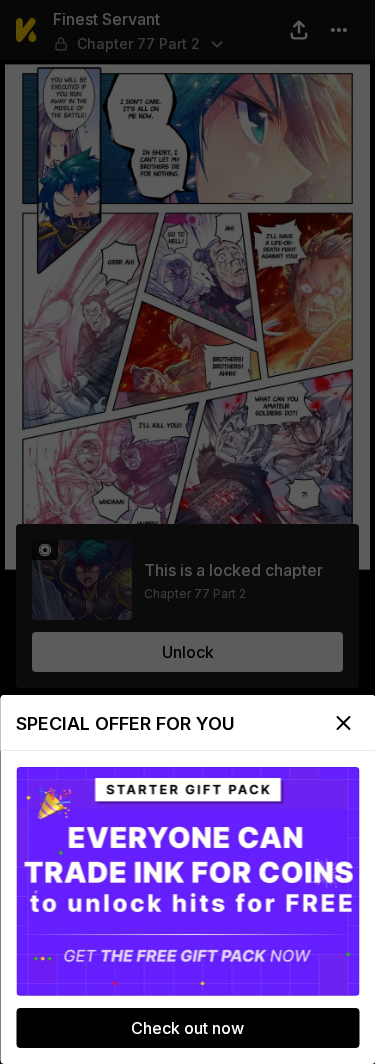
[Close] (343, 723)
